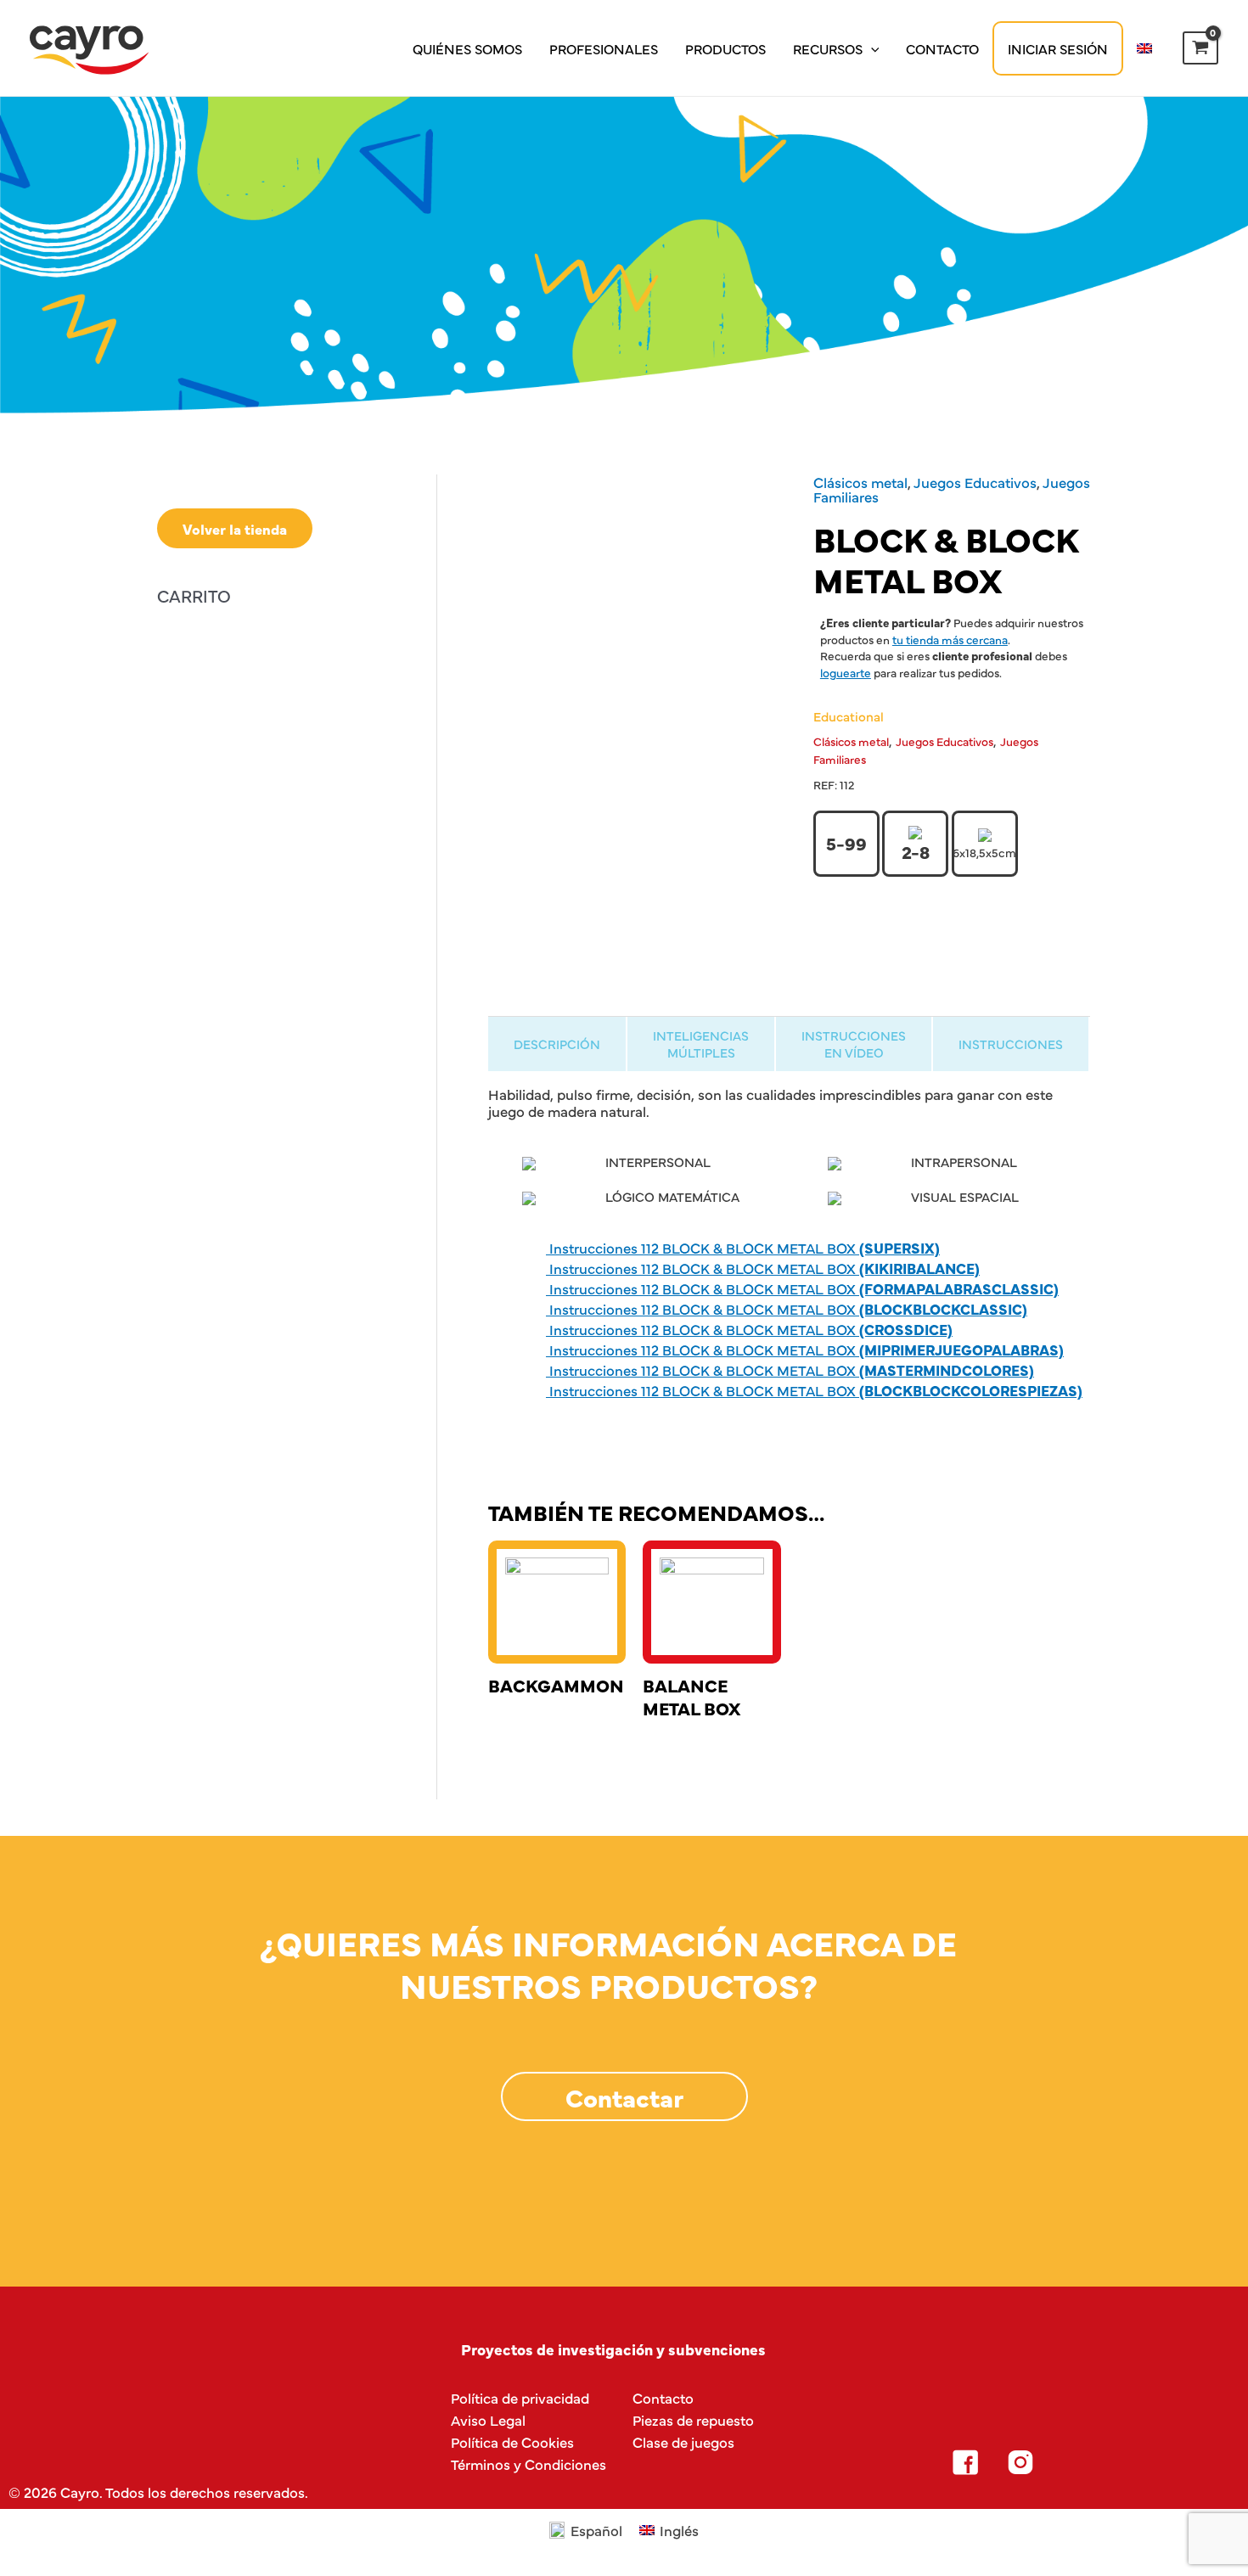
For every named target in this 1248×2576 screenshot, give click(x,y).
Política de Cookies (512, 2441)
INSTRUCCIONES (1011, 1044)
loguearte (846, 672)
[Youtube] (1131, 2462)
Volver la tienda (235, 528)
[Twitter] (1076, 2462)
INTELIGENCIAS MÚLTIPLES (701, 1043)
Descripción (557, 1044)
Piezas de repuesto (693, 2419)
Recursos (828, 48)
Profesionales (604, 48)
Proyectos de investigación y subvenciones (613, 2349)
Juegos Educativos (975, 482)
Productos (725, 48)
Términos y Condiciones (528, 2464)
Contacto (942, 48)
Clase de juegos (683, 2441)
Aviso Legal (488, 2419)
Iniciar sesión (1058, 48)
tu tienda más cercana (950, 639)
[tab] (557, 1044)
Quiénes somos (467, 48)
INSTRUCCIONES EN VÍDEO (854, 1043)
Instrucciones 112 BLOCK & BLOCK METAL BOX (743, 1247)
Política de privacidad (520, 2397)
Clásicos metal (860, 482)
